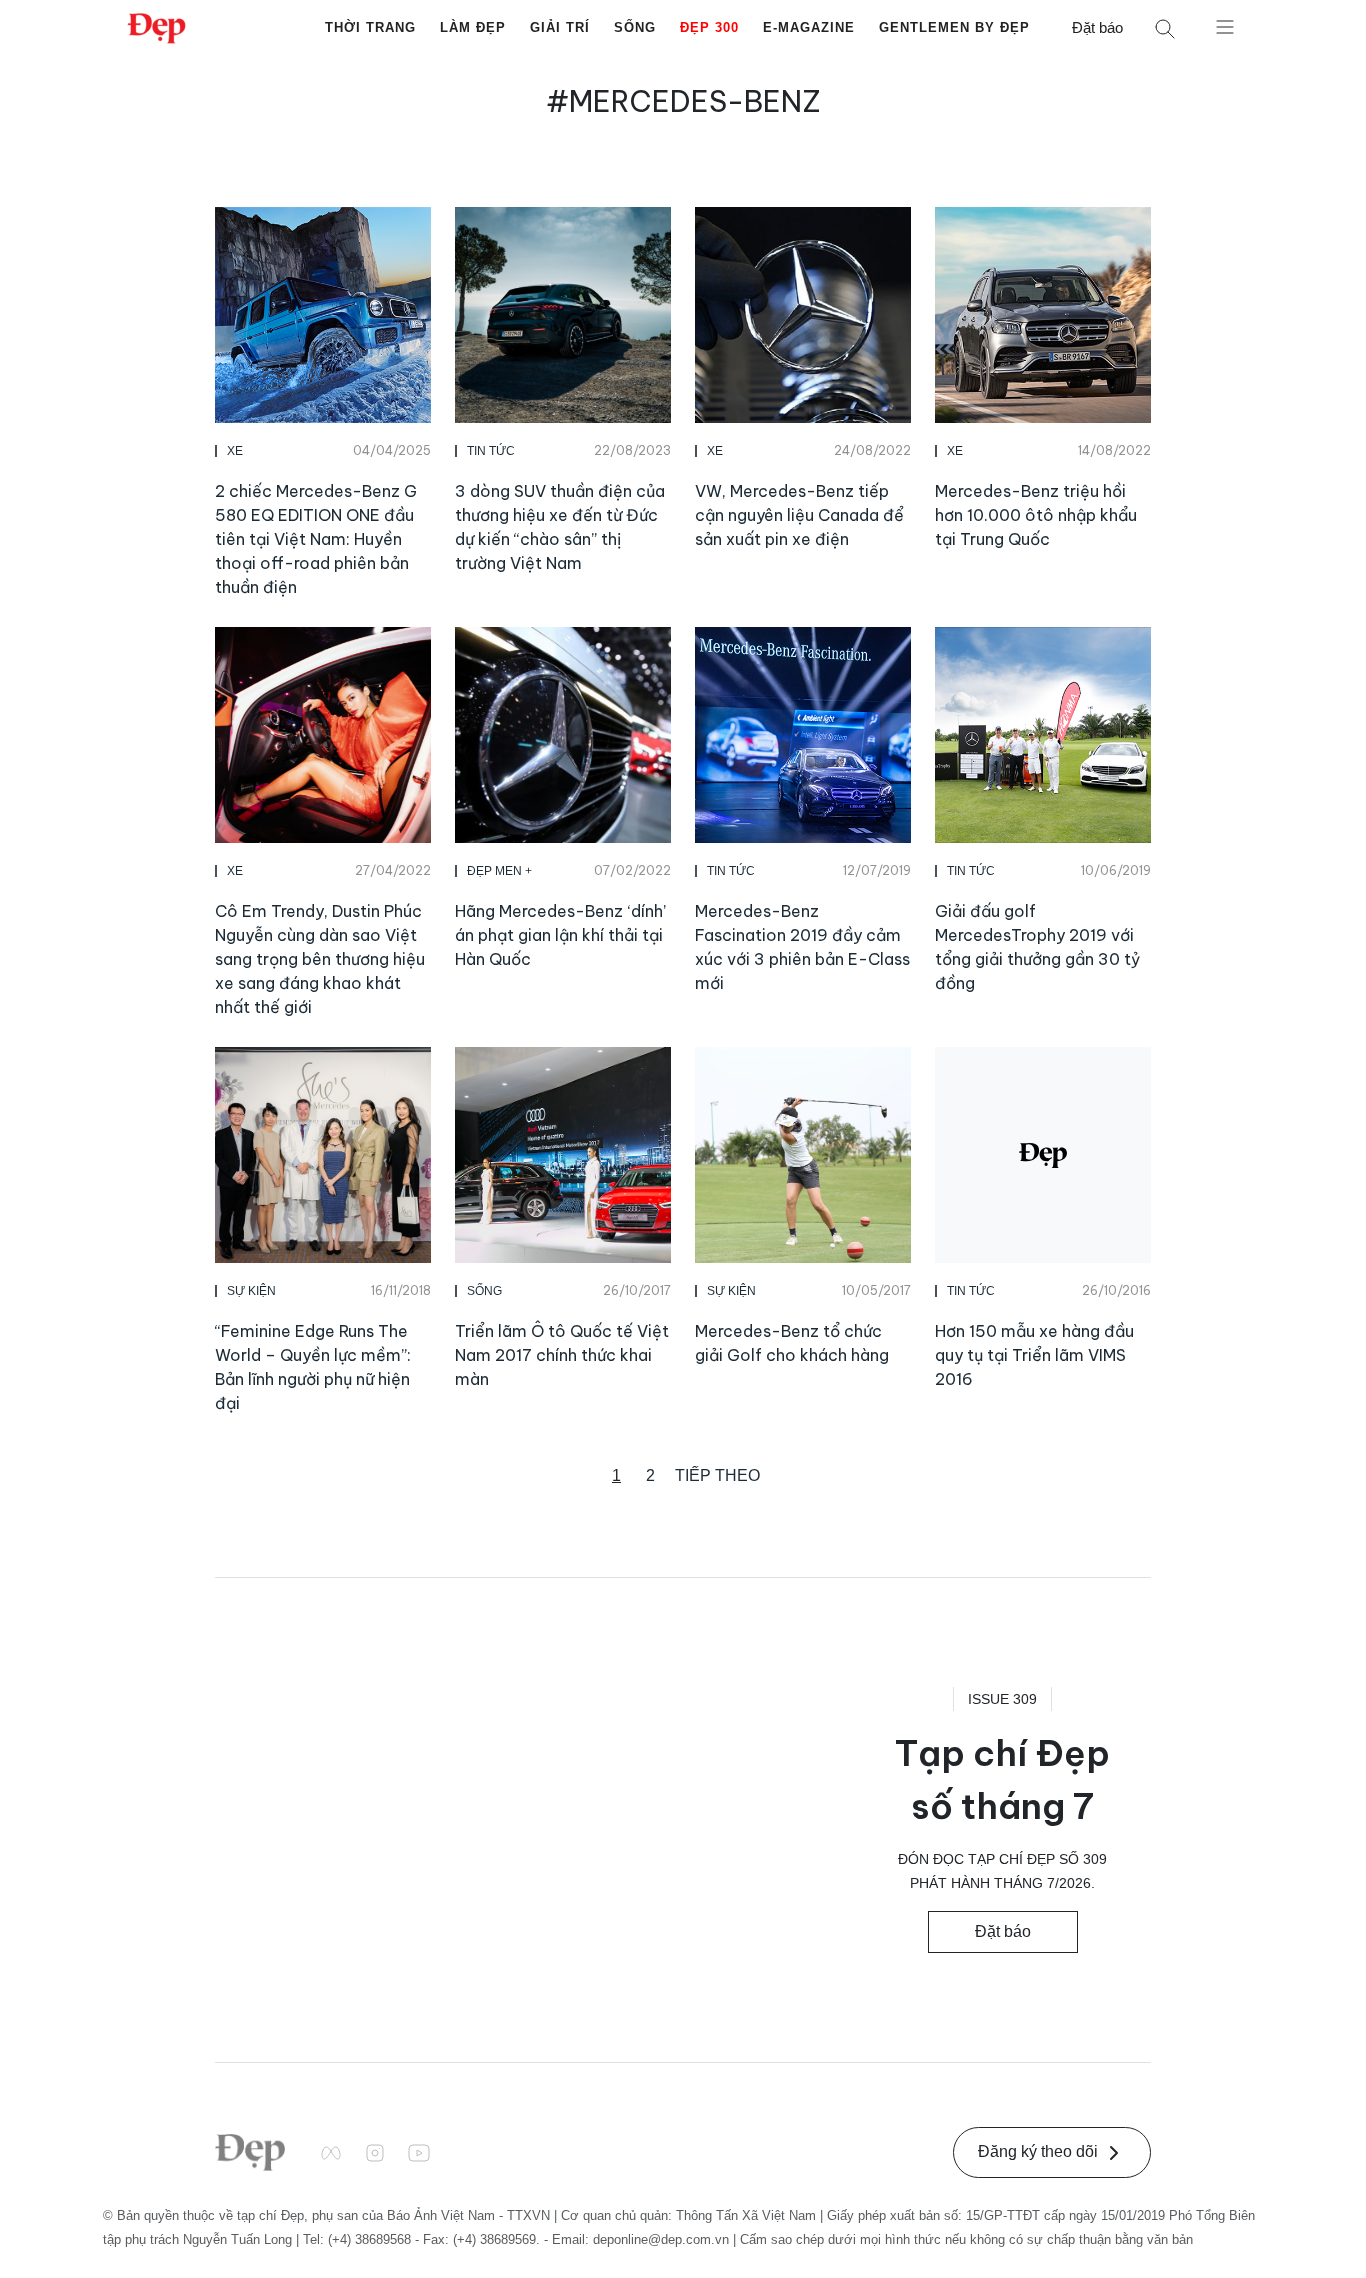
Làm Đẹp (473, 27)
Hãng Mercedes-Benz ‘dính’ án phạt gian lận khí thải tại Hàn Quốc (560, 935)
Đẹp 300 (709, 27)
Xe (235, 451)
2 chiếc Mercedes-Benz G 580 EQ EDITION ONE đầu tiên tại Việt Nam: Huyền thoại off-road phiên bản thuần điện (316, 539)
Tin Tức (491, 451)
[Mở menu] (1225, 26)
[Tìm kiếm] (1165, 28)
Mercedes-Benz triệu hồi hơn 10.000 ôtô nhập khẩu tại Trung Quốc (1036, 515)
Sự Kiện (251, 1291)
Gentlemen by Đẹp (954, 27)
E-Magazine (809, 27)
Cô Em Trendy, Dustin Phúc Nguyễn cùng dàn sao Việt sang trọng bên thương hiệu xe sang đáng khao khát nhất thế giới (320, 959)
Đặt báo (1097, 27)
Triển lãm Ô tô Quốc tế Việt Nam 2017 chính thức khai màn (562, 1355)
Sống (635, 27)
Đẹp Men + (499, 871)
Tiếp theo (717, 1475)
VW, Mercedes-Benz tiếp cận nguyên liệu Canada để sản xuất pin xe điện (799, 515)
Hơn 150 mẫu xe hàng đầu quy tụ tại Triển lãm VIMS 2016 (1034, 1355)
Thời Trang (370, 27)
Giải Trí (560, 27)
